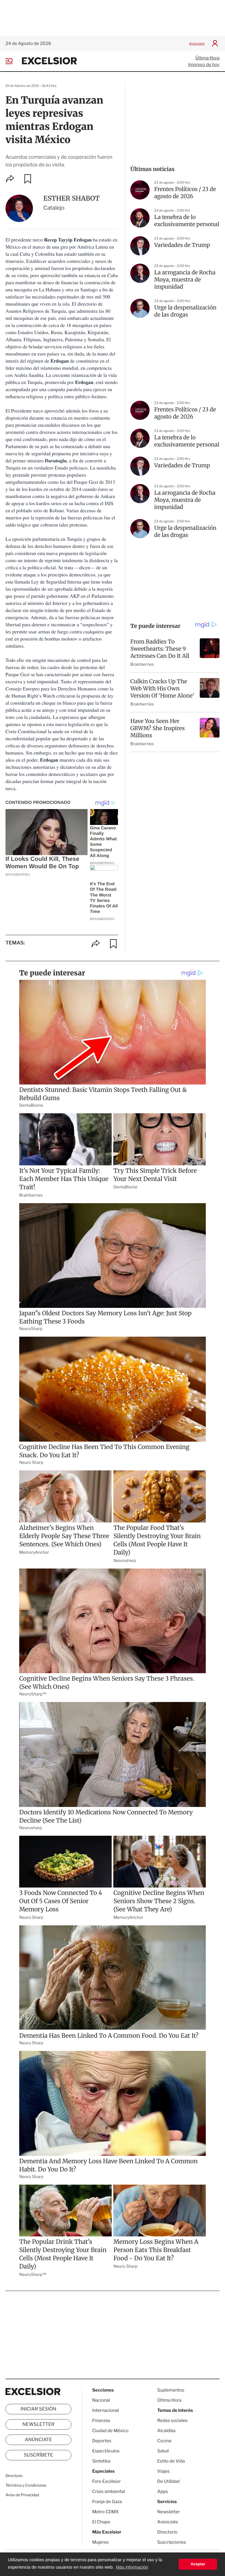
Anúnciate (197, 43)
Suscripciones (172, 2542)
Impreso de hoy (204, 65)
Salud (163, 2451)
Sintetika (101, 2461)
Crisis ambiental (109, 2491)
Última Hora (207, 58)
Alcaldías (166, 2431)
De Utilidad (168, 2481)
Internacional (106, 2410)
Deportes (102, 2441)
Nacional (101, 2400)
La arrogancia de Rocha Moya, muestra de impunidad (185, 280)
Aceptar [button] (198, 2564)
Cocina (164, 2441)
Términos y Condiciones (26, 2485)
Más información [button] (132, 2567)
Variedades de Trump (182, 245)
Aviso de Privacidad (22, 2495)
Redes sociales (172, 2420)
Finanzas (101, 2420)
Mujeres (100, 2542)
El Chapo (101, 2522)
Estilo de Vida (171, 2461)
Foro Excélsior (107, 2481)
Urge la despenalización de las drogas (185, 311)
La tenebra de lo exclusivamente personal (187, 221)
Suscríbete (39, 2455)
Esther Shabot (71, 198)
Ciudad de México (110, 2431)
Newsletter (38, 2424)
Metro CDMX (106, 2512)
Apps (163, 2491)
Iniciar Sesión (39, 2409)
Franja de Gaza (107, 2502)
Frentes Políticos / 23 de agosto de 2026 (185, 193)
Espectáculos (106, 2451)
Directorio (14, 2476)
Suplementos (171, 2390)
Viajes (163, 2471)
